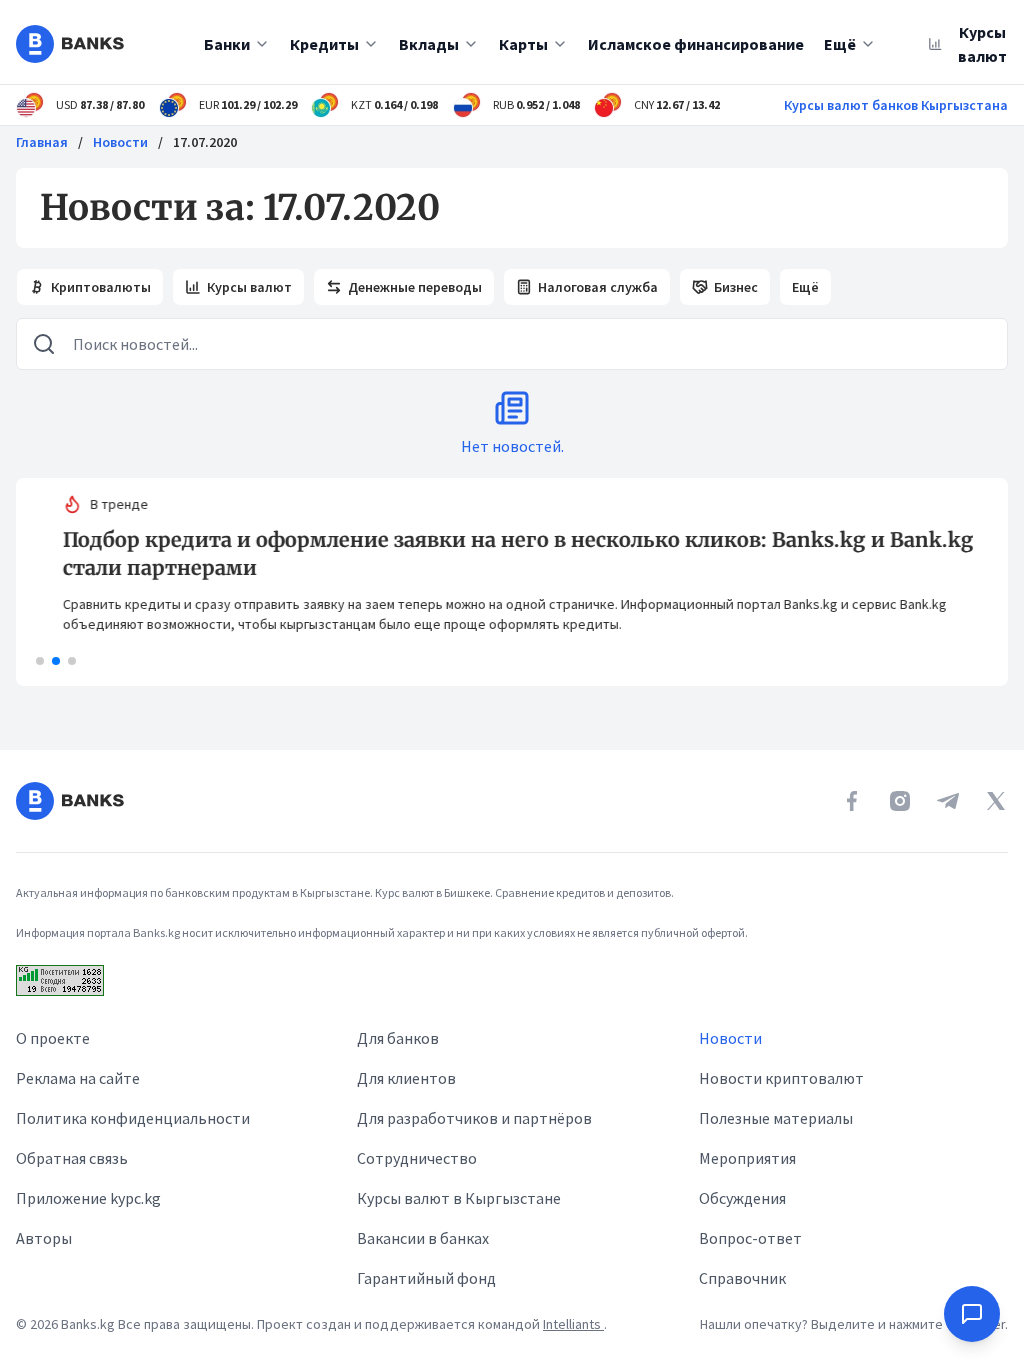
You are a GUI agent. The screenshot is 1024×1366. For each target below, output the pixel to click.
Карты (523, 44)
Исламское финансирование (696, 44)
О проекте (53, 1038)
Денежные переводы (415, 287)
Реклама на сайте (78, 1078)
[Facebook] (852, 801)
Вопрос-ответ (750, 1238)
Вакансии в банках (423, 1238)
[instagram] (900, 801)
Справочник (742, 1278)
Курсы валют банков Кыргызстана (896, 105)
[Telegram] (948, 801)
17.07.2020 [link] (205, 142)
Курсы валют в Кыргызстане (459, 1198)
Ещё (840, 44)
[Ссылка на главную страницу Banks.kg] (70, 44)
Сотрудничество (417, 1158)
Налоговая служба (598, 287)
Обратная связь (72, 1158)
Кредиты (324, 44)
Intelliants (573, 1324)
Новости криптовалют (781, 1078)
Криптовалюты (101, 287)
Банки (227, 44)
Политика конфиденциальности (133, 1118)
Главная (42, 142)
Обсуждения (742, 1198)
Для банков (398, 1038)
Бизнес (736, 287)
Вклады (429, 44)
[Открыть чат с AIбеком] (972, 1314)
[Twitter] (996, 801)
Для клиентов (406, 1078)
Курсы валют (249, 287)
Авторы (44, 1238)
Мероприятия (747, 1158)
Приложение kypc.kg (88, 1198)
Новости (120, 142)
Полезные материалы (776, 1118)
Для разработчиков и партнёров (474, 1118)
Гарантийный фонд (426, 1278)
